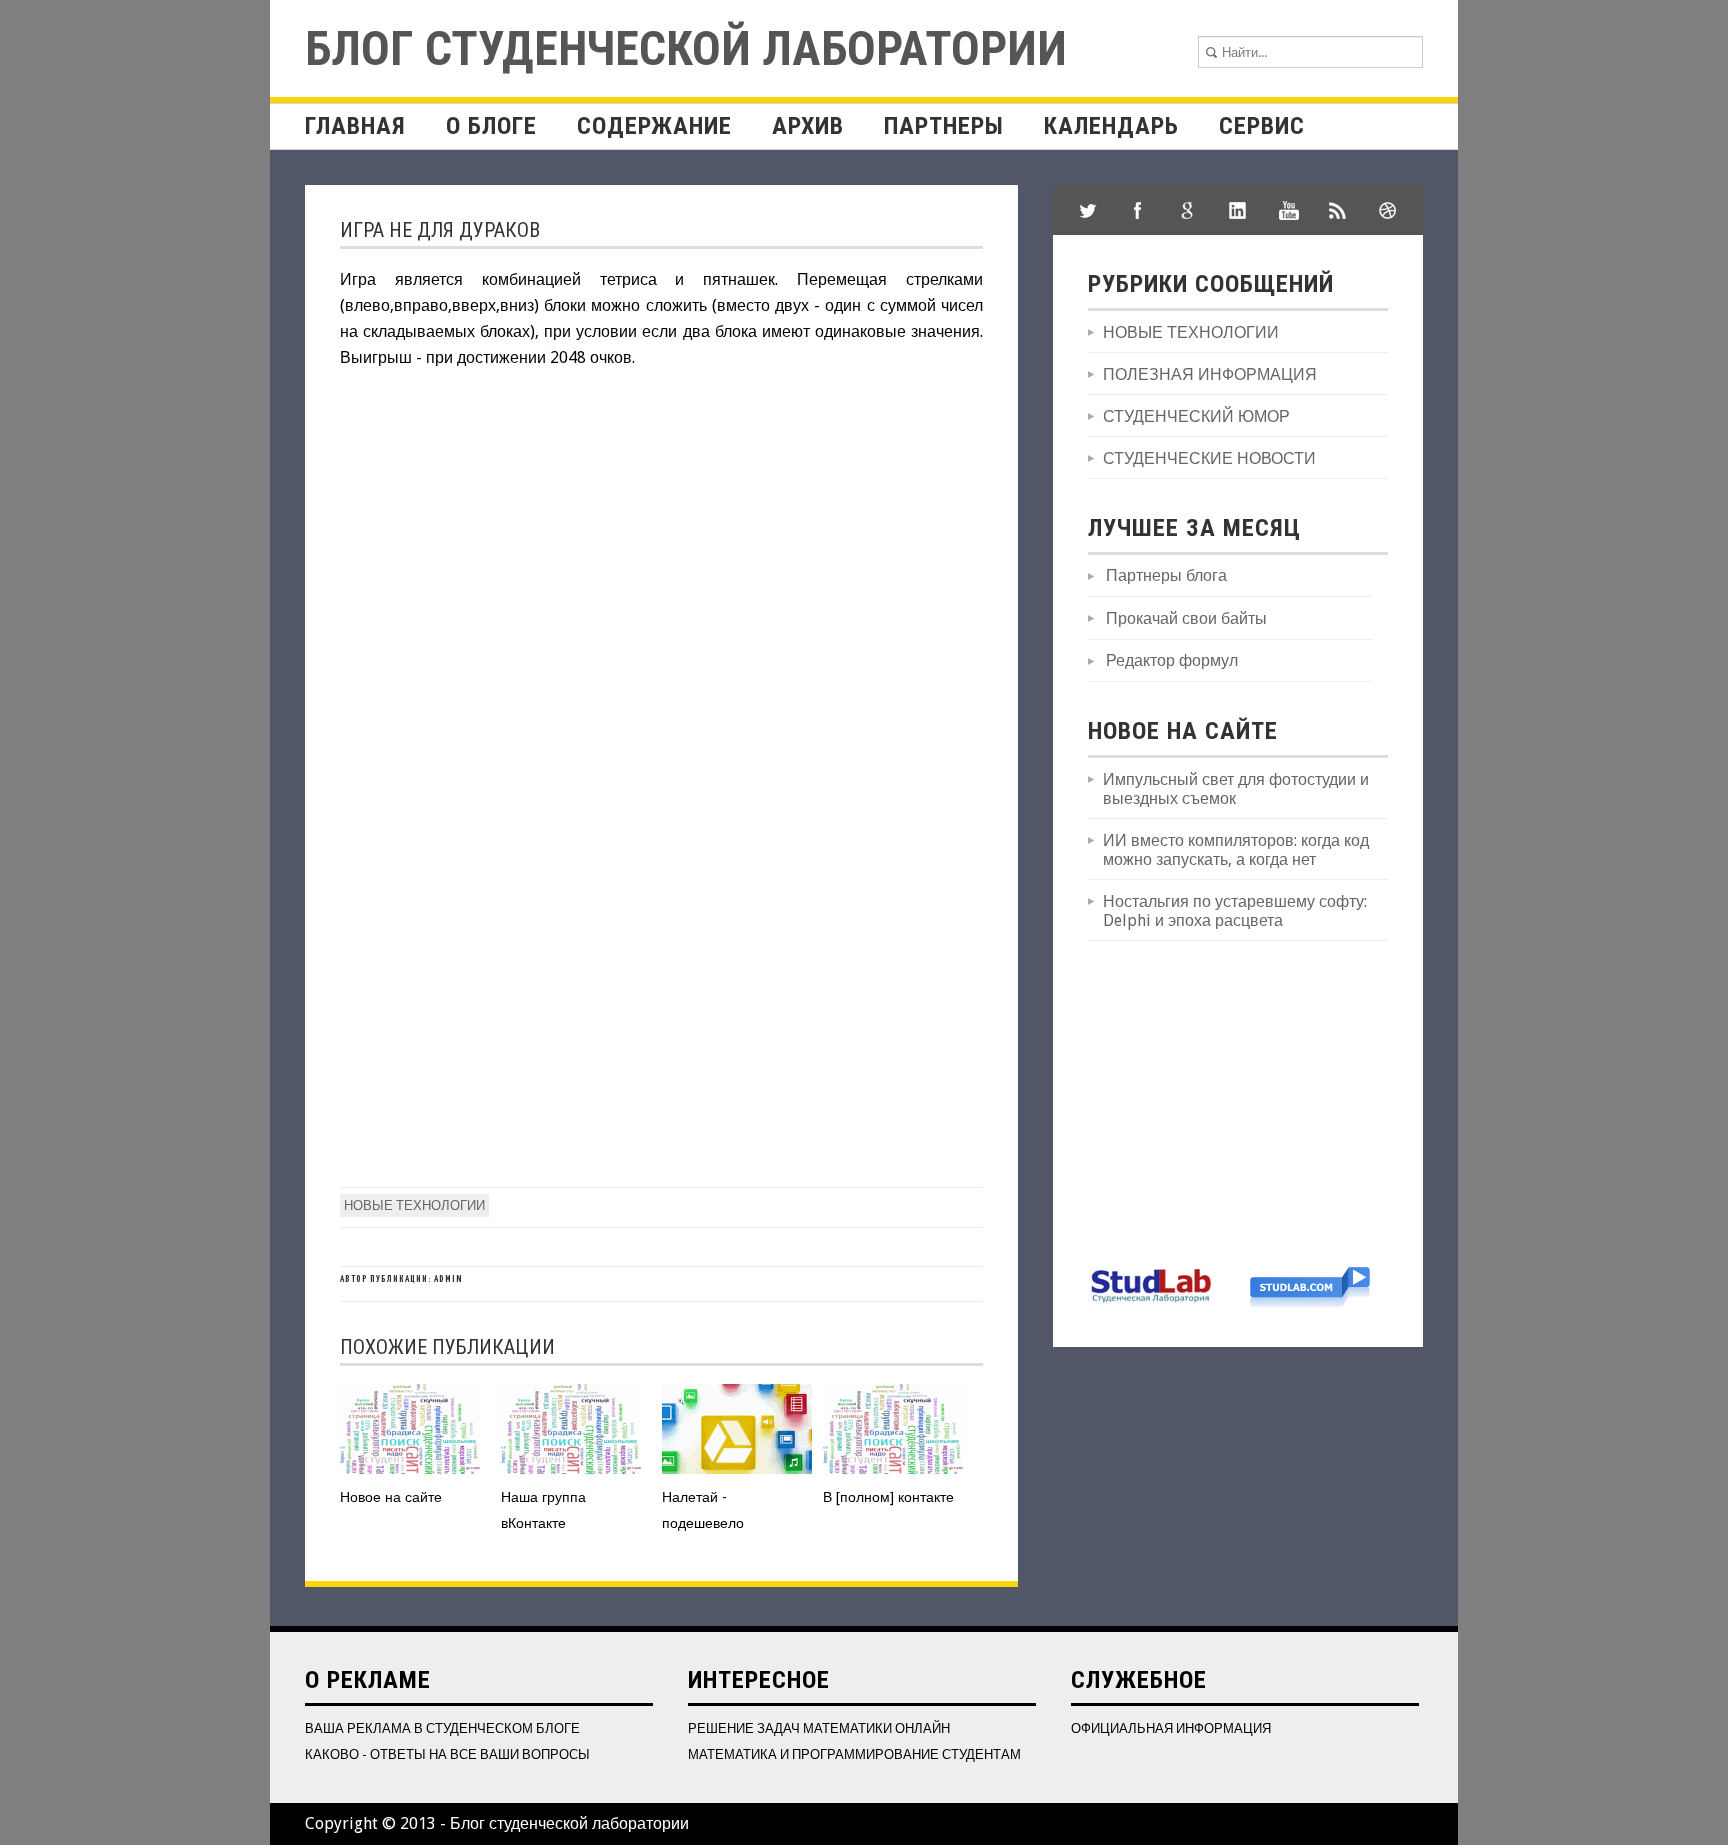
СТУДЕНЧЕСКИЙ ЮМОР (1196, 416)
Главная (355, 126)
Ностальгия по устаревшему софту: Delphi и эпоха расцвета (1235, 911)
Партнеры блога (1166, 575)
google (1188, 210)
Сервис (1262, 126)
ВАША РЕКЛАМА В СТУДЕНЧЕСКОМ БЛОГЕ (442, 1728)
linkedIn (1238, 210)
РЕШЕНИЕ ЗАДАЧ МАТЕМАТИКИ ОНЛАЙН (819, 1728)
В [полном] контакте (888, 1497)
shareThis (1338, 210)
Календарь (1111, 126)
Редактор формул (1172, 660)
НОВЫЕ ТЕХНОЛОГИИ (414, 1205)
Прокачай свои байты (1186, 618)
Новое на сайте (391, 1497)
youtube (1288, 210)
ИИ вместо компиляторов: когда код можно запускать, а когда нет (1236, 850)
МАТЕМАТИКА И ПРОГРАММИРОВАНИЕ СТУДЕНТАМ (854, 1754)
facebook (1138, 210)
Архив (808, 126)
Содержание (654, 126)
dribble (1388, 210)
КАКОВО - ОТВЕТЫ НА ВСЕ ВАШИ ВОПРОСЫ (447, 1754)
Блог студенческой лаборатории (686, 48)
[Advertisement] (1238, 1101)
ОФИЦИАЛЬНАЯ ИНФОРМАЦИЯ (1171, 1728)
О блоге (491, 126)
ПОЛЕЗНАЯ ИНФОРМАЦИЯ (1210, 374)
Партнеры (944, 126)
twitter (1088, 210)
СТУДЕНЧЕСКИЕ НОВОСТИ (1209, 458)
